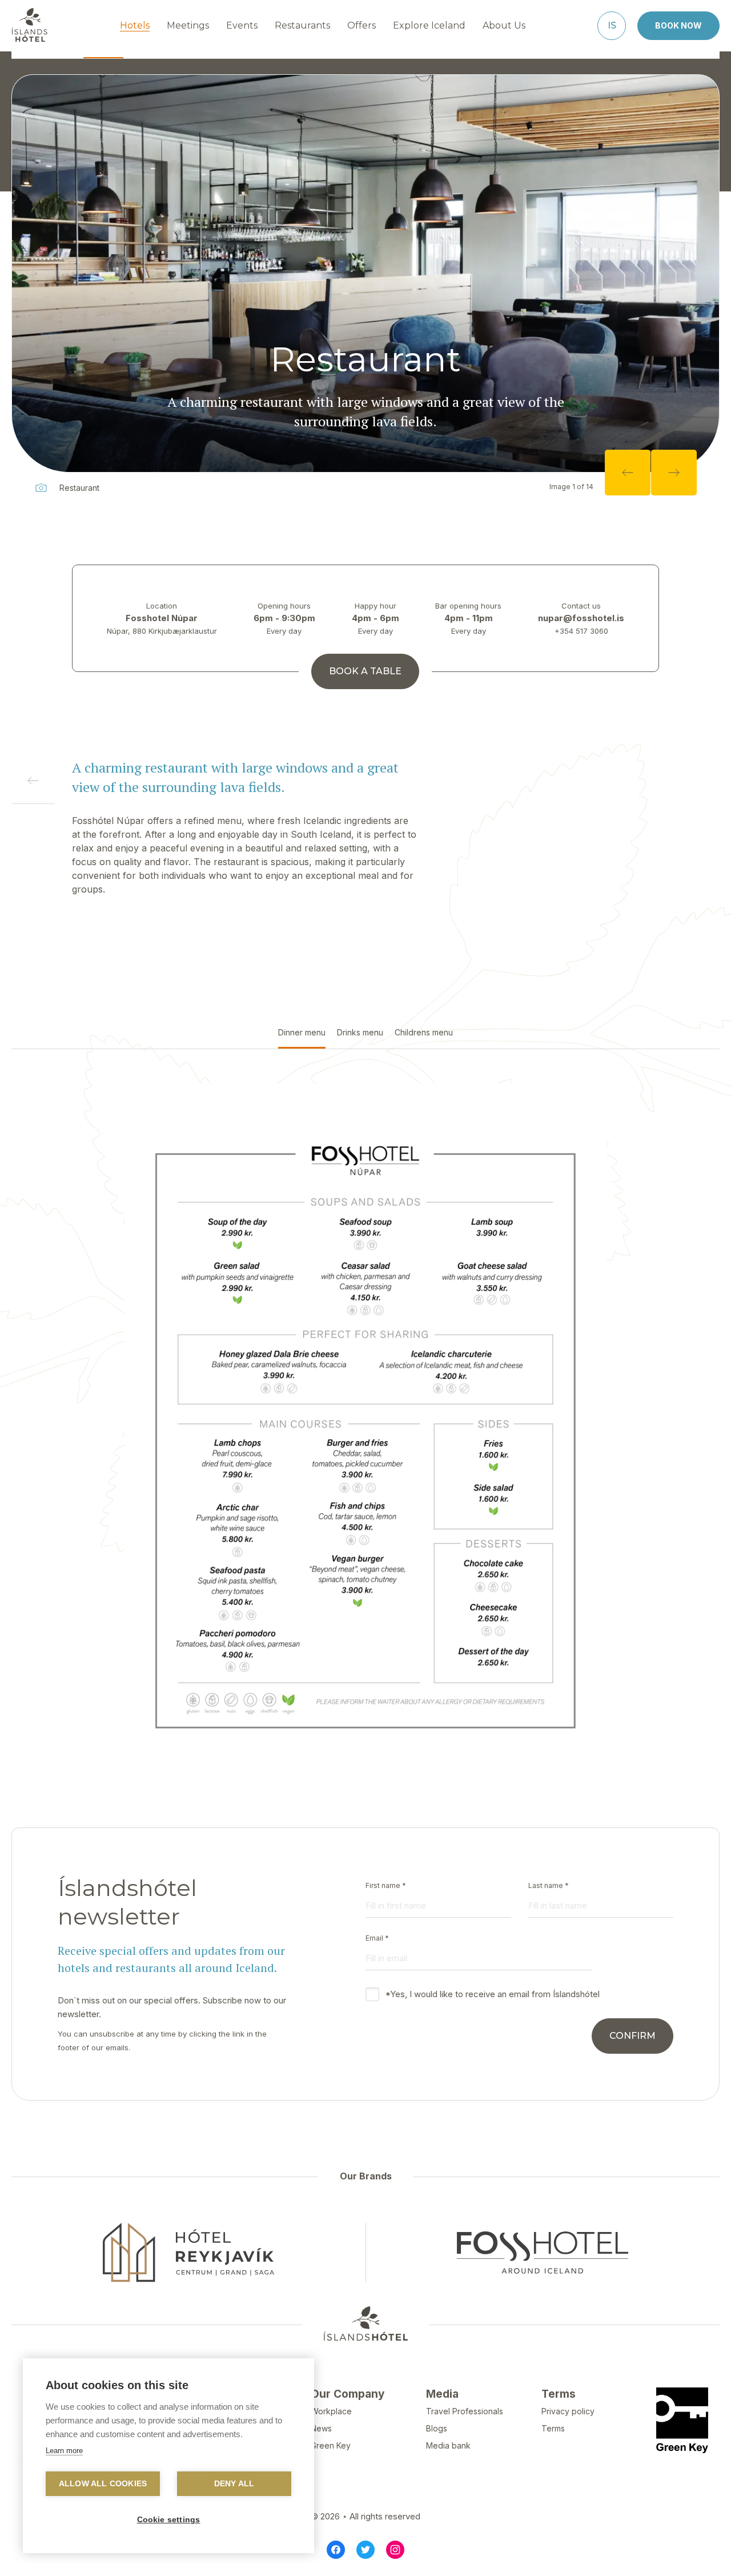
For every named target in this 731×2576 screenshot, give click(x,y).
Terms (553, 2428)
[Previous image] (628, 473)
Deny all (234, 2484)
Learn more (64, 2451)
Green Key (331, 2445)
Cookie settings (169, 2520)
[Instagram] (395, 2550)
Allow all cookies (103, 2484)
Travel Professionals (465, 2411)
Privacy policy (568, 2411)
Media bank (448, 2445)
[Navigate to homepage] (30, 25)
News (321, 2428)
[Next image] (674, 473)
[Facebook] (336, 2550)
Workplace (331, 2411)
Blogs (437, 2428)
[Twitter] (365, 2550)
